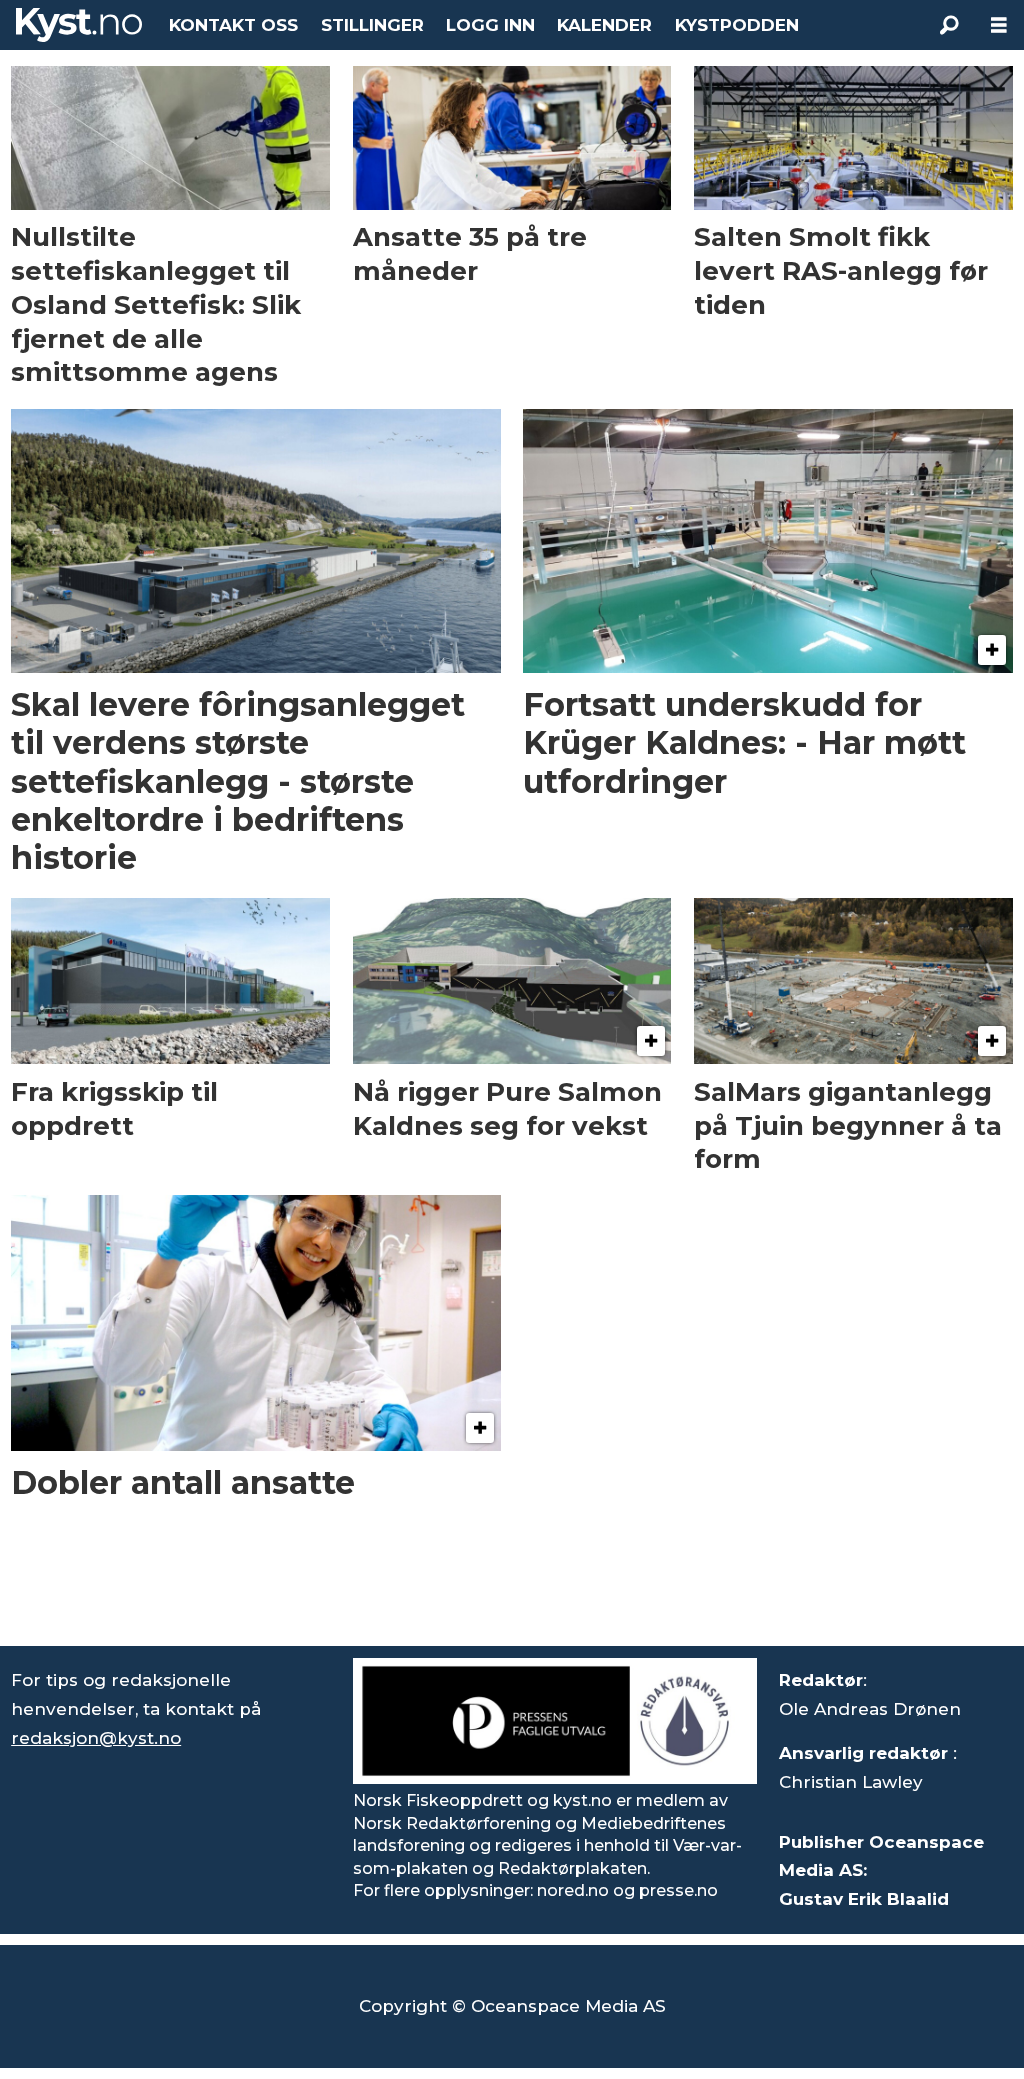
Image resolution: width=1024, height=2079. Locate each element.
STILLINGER (372, 25)
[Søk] (949, 25)
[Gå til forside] (79, 25)
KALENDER (604, 25)
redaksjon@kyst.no (96, 1738)
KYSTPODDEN (737, 25)
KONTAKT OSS (233, 25)
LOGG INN (490, 25)
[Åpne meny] (999, 25)
